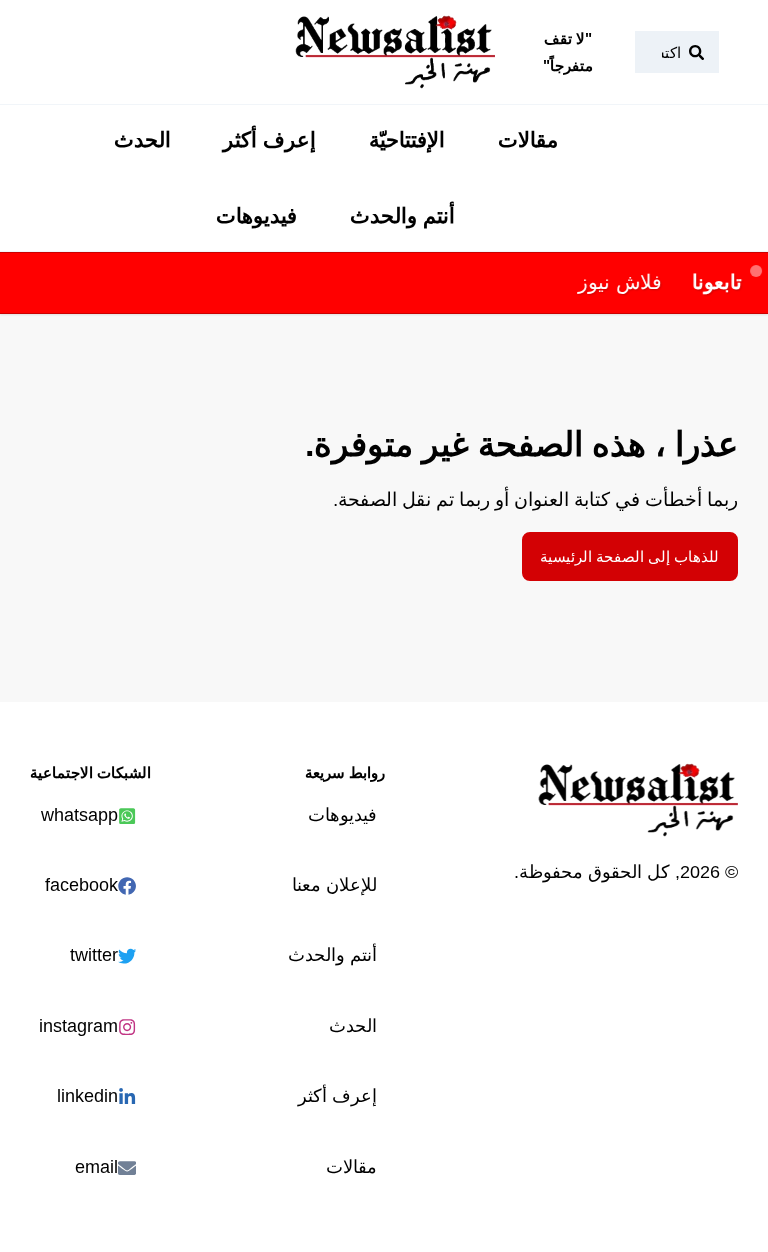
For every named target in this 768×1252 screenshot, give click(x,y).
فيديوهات (256, 216)
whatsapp (79, 814)
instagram (78, 1025)
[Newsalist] (395, 52)
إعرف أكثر (269, 140)
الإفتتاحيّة (407, 140)
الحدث (142, 140)
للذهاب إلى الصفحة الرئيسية (629, 556)
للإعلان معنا (334, 884)
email (96, 1166)
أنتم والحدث (402, 216)
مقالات (528, 140)
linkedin (87, 1095)
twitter (94, 954)
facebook (81, 884)
